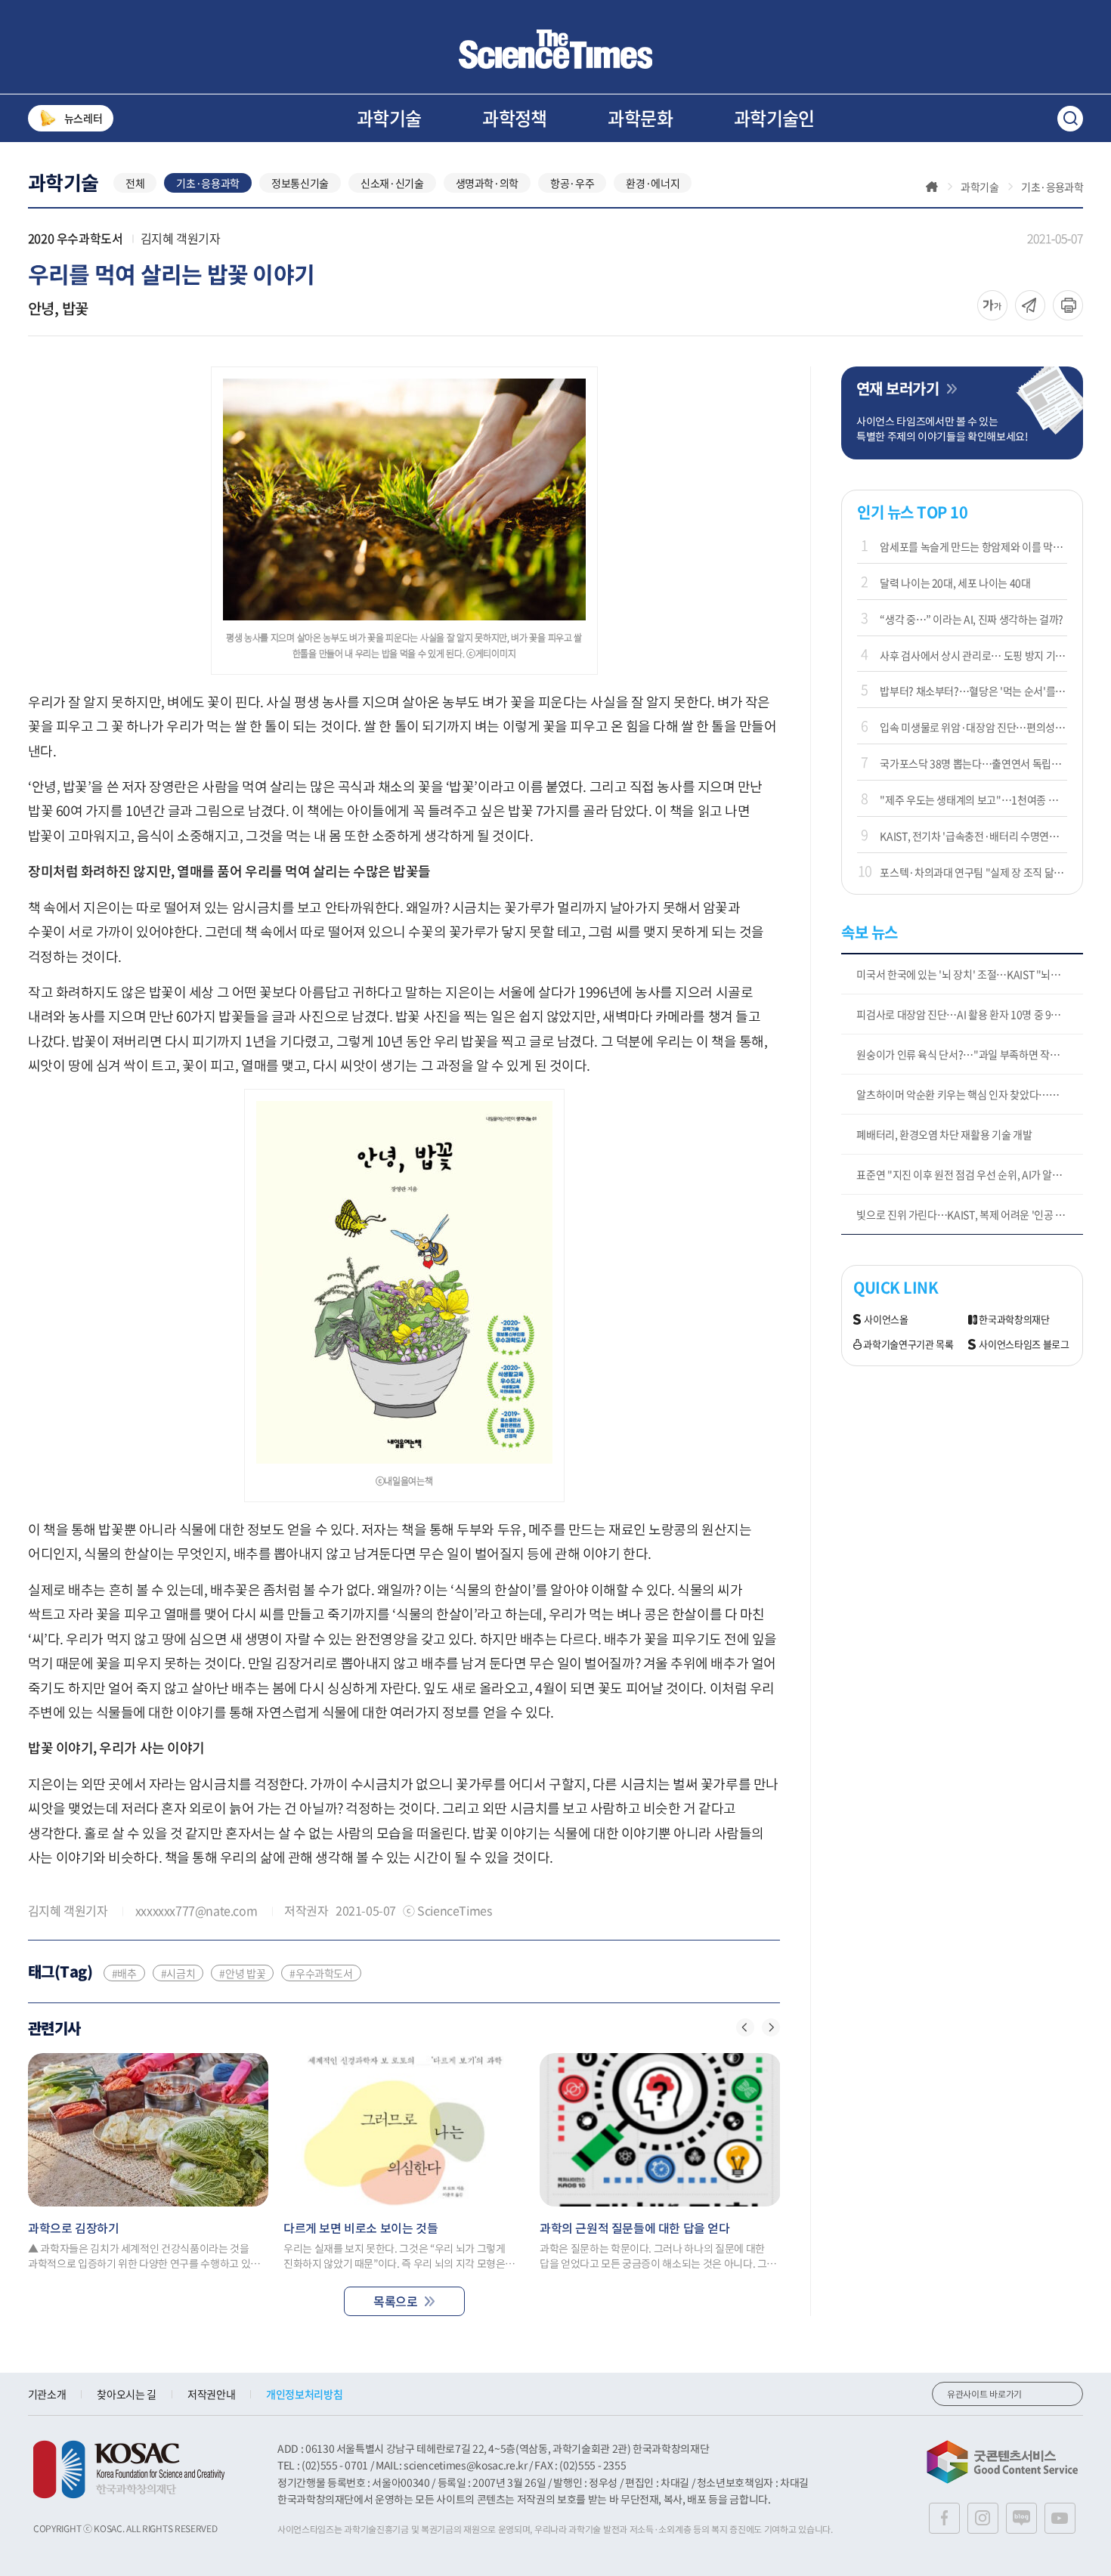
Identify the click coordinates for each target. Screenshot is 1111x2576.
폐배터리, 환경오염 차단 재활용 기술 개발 (944, 1134)
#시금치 (178, 1973)
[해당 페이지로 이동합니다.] (149, 2130)
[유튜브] (1060, 2518)
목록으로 (395, 2301)
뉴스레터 (84, 118)
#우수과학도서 (321, 1973)
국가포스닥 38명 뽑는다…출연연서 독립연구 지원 (973, 763)
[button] (745, 2027)
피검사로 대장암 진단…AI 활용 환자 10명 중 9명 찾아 (969, 1014)
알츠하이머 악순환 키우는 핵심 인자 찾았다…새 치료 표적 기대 (970, 1094)
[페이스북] (944, 2518)
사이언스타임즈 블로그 (1024, 1345)
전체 (135, 183)
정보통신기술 (300, 183)
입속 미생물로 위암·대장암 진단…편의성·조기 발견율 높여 (973, 727)
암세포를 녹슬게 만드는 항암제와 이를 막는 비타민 (973, 546)
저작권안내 (211, 2394)
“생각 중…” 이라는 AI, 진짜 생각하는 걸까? (972, 619)
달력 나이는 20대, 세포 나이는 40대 (955, 583)
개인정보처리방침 (304, 2394)
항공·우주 (572, 183)
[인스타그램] (983, 2518)
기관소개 (47, 2394)
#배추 (124, 1973)
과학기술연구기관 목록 (908, 1345)
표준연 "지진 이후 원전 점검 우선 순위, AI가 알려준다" (970, 1174)
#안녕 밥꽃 (242, 1973)
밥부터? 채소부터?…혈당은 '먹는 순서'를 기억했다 (973, 691)
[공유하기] (992, 305)
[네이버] (1021, 2518)
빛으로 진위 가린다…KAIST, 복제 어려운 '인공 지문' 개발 (970, 1214)
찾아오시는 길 (127, 2394)
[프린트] (1068, 305)
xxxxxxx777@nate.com (196, 1910)
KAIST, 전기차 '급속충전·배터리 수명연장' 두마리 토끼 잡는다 (973, 836)
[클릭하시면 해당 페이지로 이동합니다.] (555, 49)
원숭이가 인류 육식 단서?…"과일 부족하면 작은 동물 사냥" (970, 1054)
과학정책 (515, 118)
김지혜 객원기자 (181, 238)
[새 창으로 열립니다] (129, 2469)
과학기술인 (774, 118)
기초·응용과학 (208, 183)
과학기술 (389, 118)
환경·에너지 (653, 183)
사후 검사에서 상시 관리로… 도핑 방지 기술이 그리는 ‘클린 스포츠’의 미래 (973, 655)
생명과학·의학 (487, 183)
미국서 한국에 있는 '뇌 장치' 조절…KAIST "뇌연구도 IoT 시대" (970, 974)
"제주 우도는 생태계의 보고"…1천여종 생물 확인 (973, 799)
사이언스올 (886, 1320)
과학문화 (640, 118)
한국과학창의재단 (1014, 1320)
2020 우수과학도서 (76, 238)
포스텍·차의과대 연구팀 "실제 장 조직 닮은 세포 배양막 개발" (973, 872)
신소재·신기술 (392, 183)
